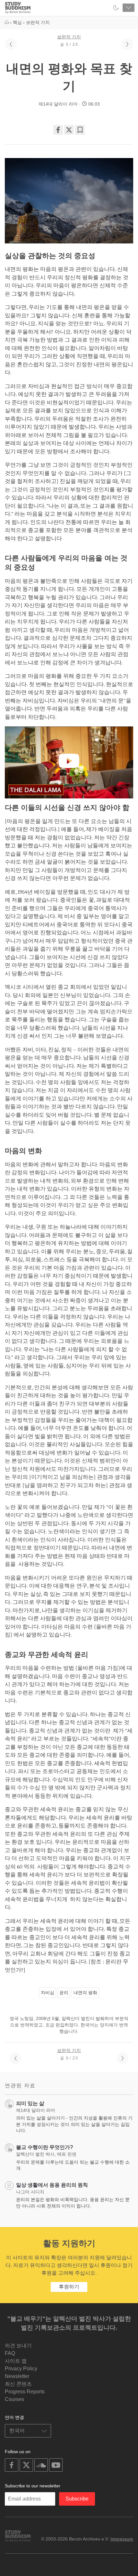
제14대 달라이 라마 (58, 104)
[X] (69, 130)
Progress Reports (25, 2392)
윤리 (64, 1993)
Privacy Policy (21, 2369)
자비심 (47, 1993)
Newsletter (17, 2376)
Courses (14, 2399)
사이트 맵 (16, 2361)
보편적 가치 (69, 37)
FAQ (10, 2353)
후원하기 (69, 2287)
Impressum (122, 2539)
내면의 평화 (85, 1993)
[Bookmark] (80, 130)
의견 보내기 (18, 2346)
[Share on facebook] (58, 130)
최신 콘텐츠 (18, 2384)
